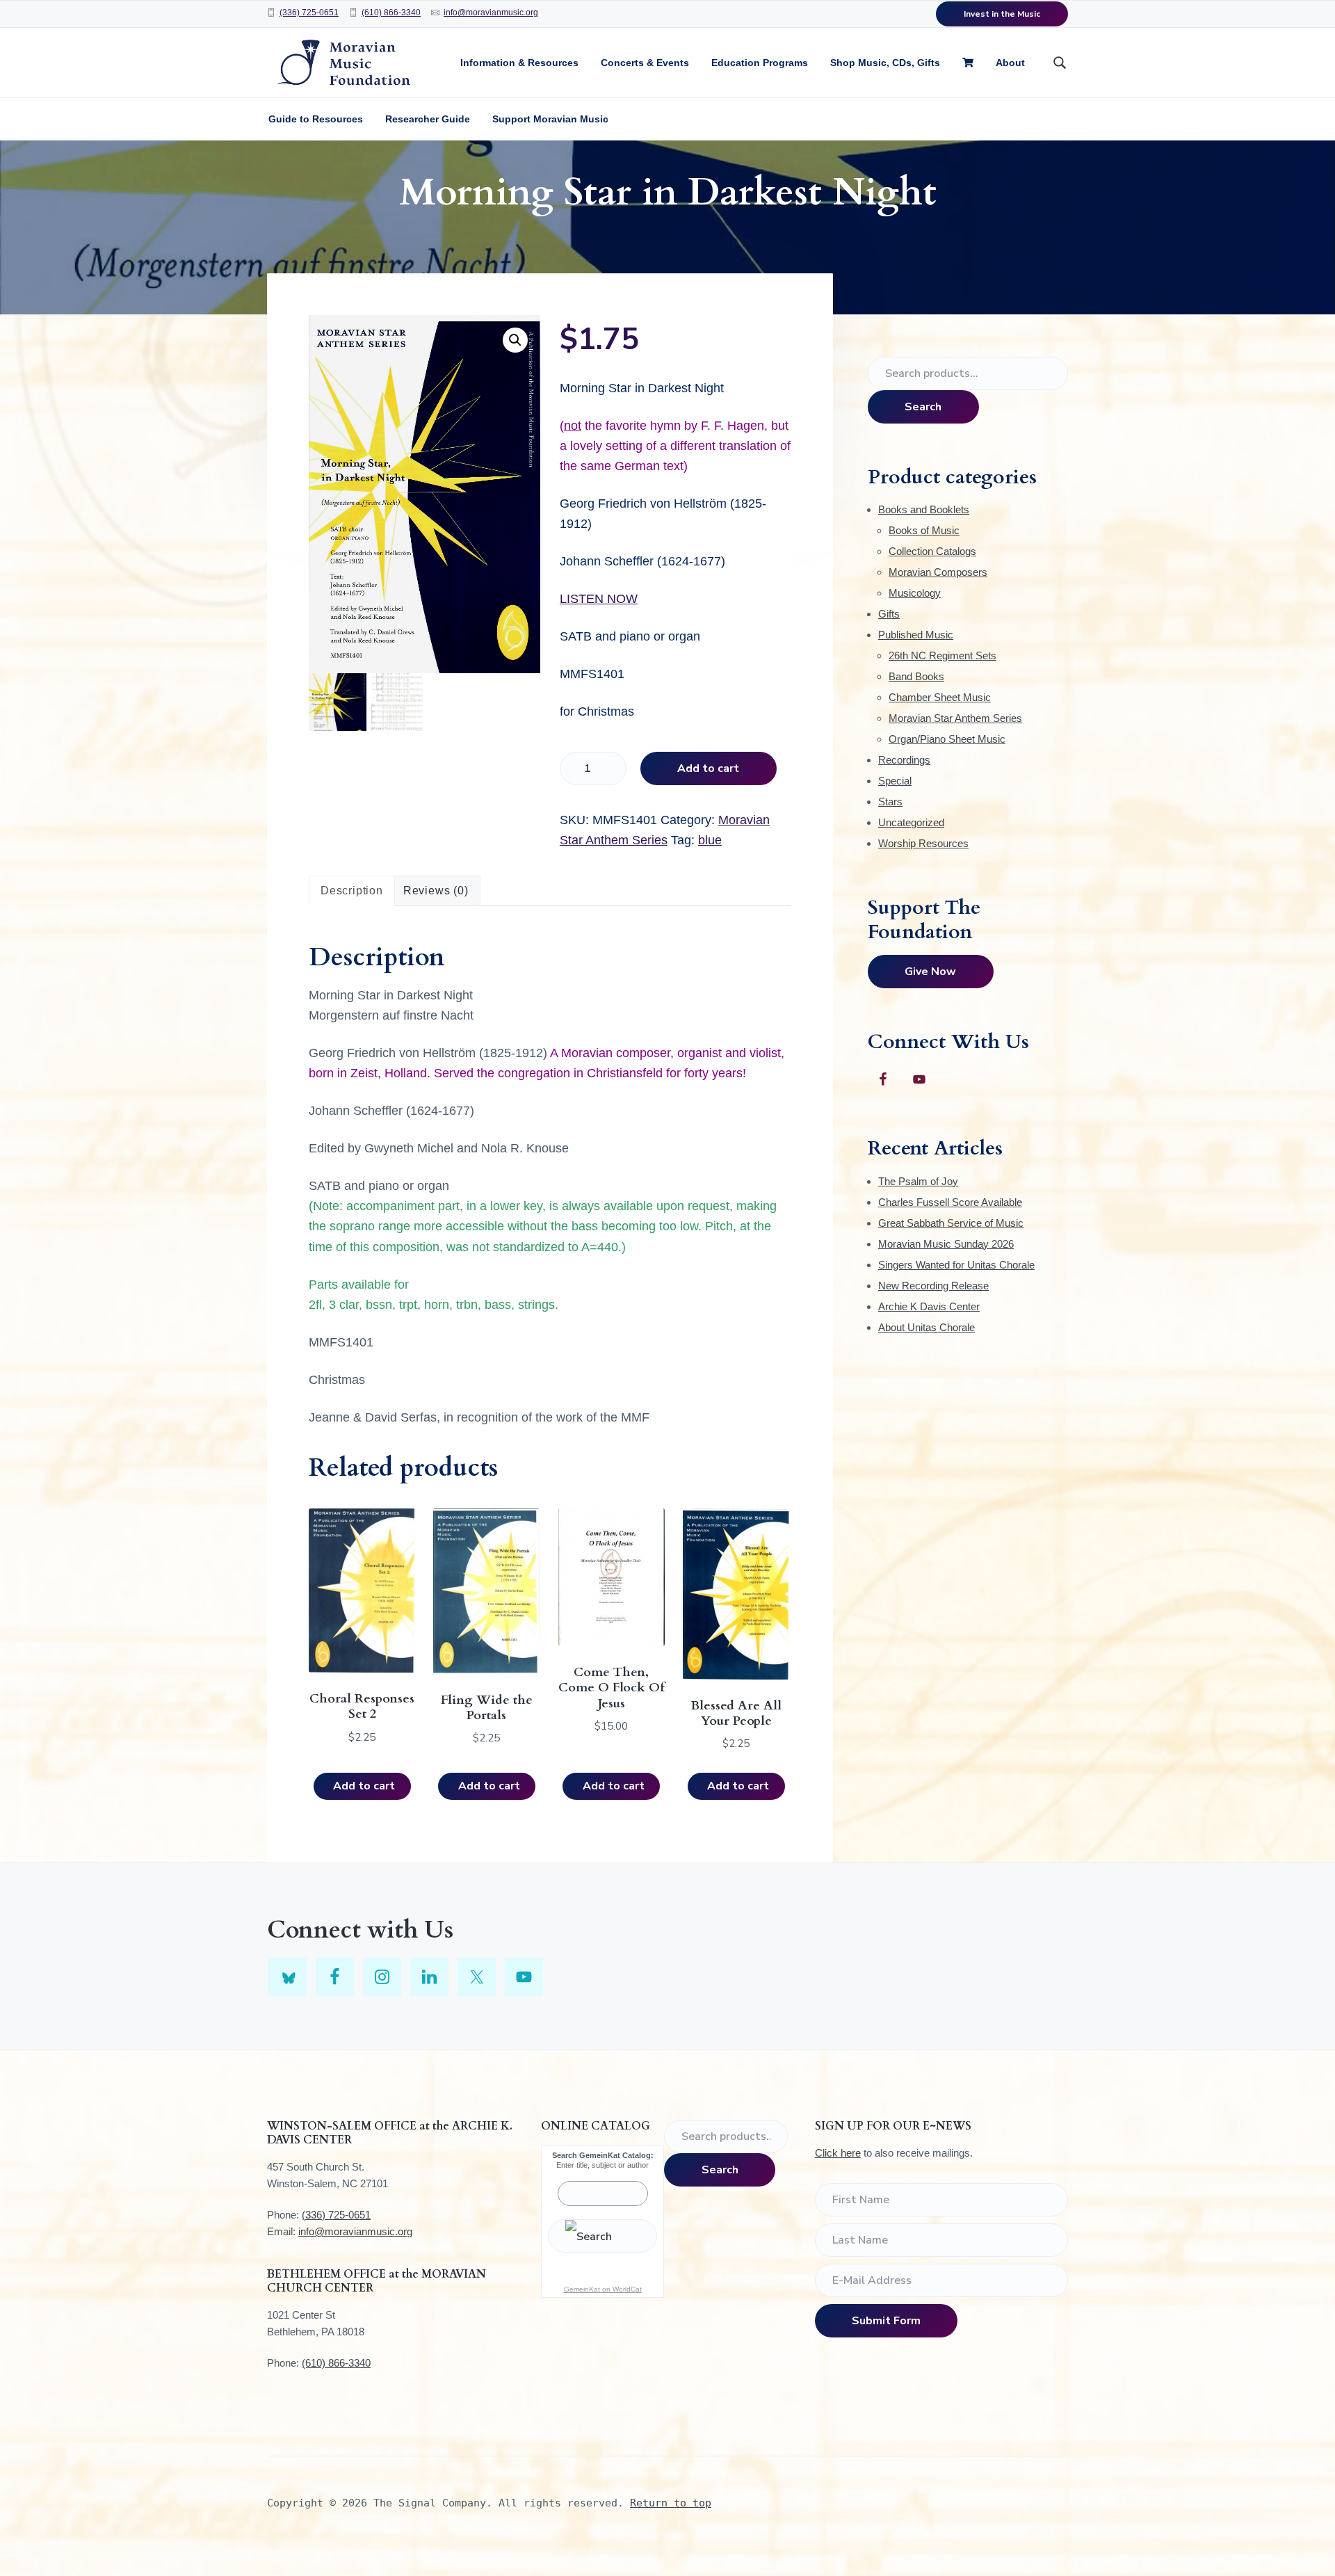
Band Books (916, 676)
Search (923, 407)
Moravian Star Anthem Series (955, 718)
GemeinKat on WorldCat (603, 2289)
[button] (515, 340)
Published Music (916, 635)
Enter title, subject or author (602, 2165)
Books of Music (924, 530)
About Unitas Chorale (927, 1327)
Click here (838, 2153)
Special (895, 781)
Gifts (889, 614)
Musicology (915, 593)
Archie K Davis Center (929, 1306)
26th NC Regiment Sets (942, 655)
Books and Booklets (924, 509)
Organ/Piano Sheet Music (947, 739)
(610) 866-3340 (391, 13)
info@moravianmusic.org (491, 13)
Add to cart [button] (364, 1786)
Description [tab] (352, 891)
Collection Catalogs (932, 551)
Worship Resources (923, 843)
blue (710, 840)
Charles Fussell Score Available (950, 1202)
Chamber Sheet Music (940, 697)
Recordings (904, 760)
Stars (890, 802)
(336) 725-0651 (309, 13)
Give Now (930, 972)
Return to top (671, 2503)
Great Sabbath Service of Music (951, 1223)
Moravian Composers (938, 572)
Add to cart (708, 768)
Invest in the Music (1002, 14)
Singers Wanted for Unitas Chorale (956, 1265)
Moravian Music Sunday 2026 (946, 1244)
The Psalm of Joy (918, 1181)
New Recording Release (933, 1286)
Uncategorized (911, 822)
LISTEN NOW (599, 599)
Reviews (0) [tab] (436, 891)
